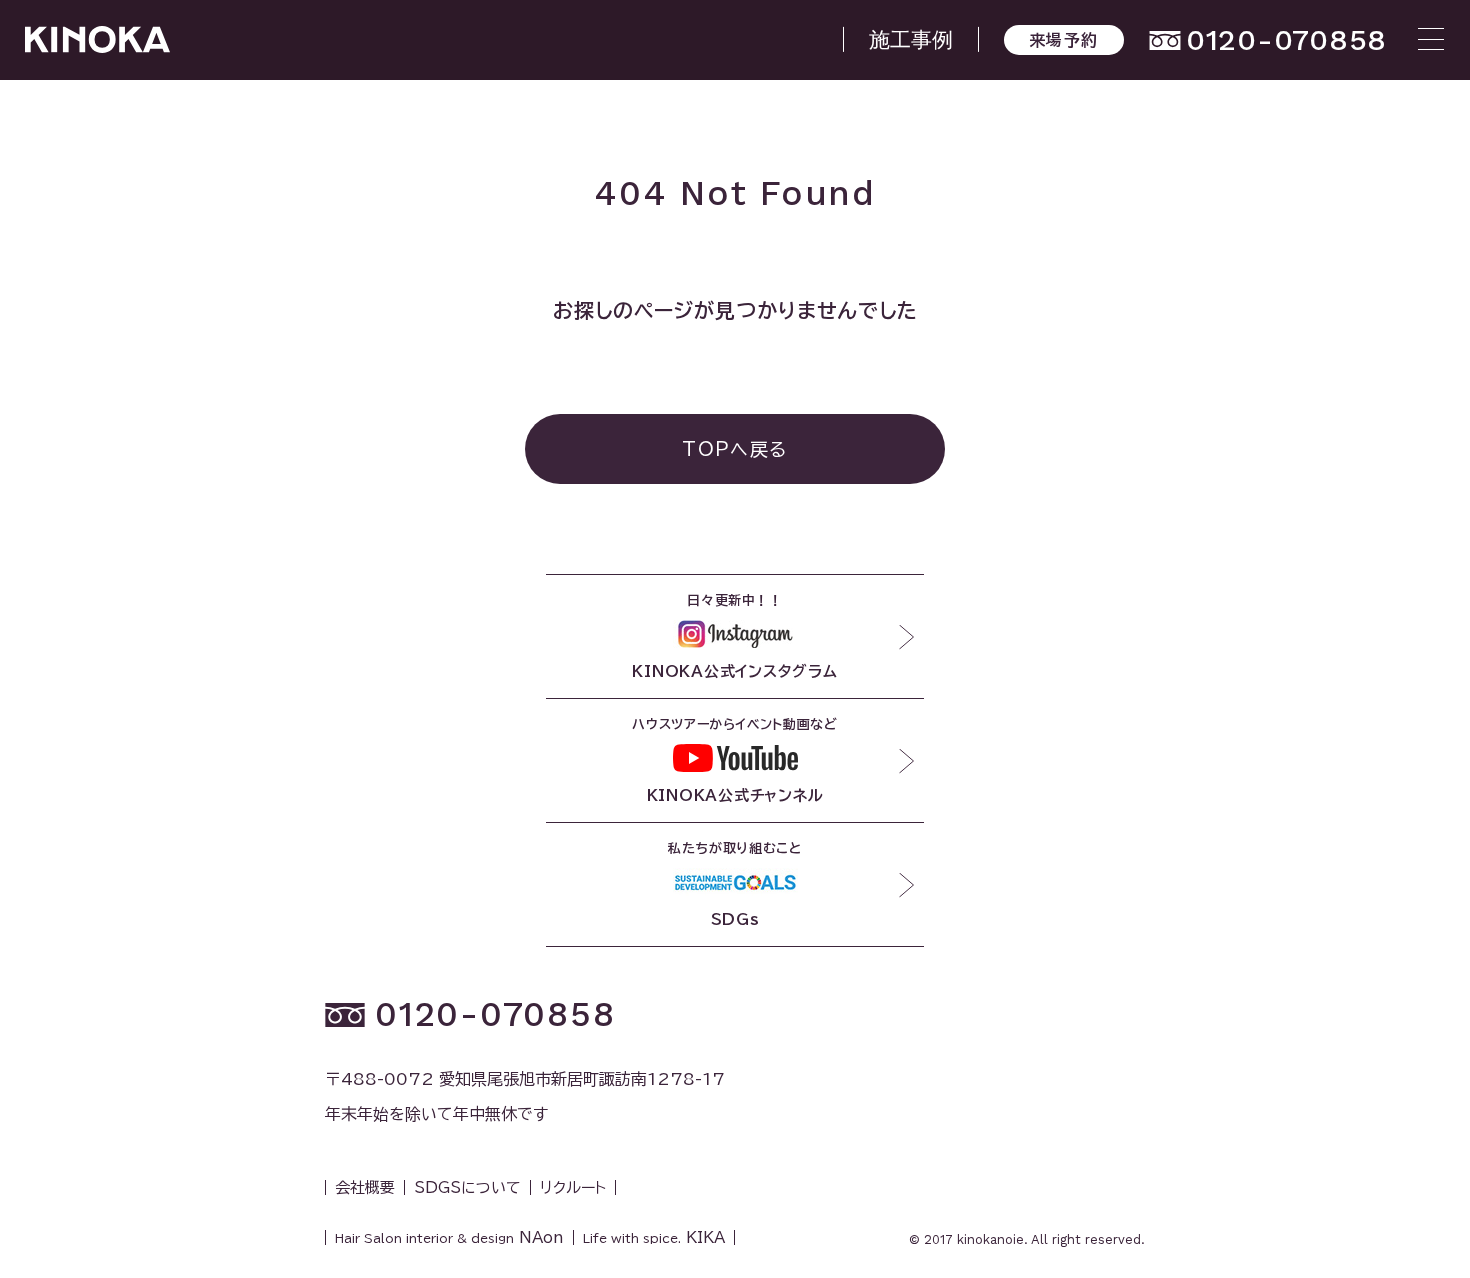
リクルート (573, 1187)
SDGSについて (467, 1187)
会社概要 (365, 1187)
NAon (449, 1237)
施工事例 (911, 39)
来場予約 (1063, 40)
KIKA (654, 1237)
